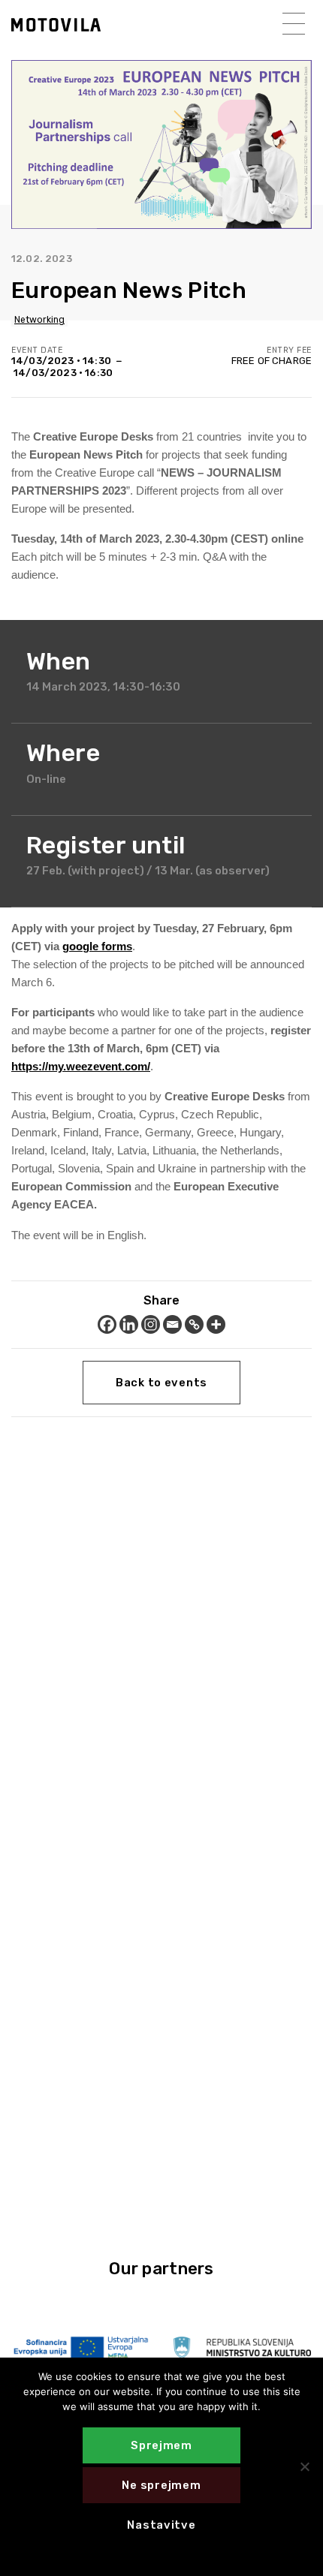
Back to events (161, 1383)
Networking (39, 320)
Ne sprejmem (161, 2485)
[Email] (172, 1324)
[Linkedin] (129, 1324)
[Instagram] (151, 1324)
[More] (216, 1324)
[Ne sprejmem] (304, 2466)
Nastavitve (161, 2525)
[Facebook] (107, 1324)
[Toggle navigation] (294, 24)
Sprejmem (161, 2445)
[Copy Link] (194, 1324)
